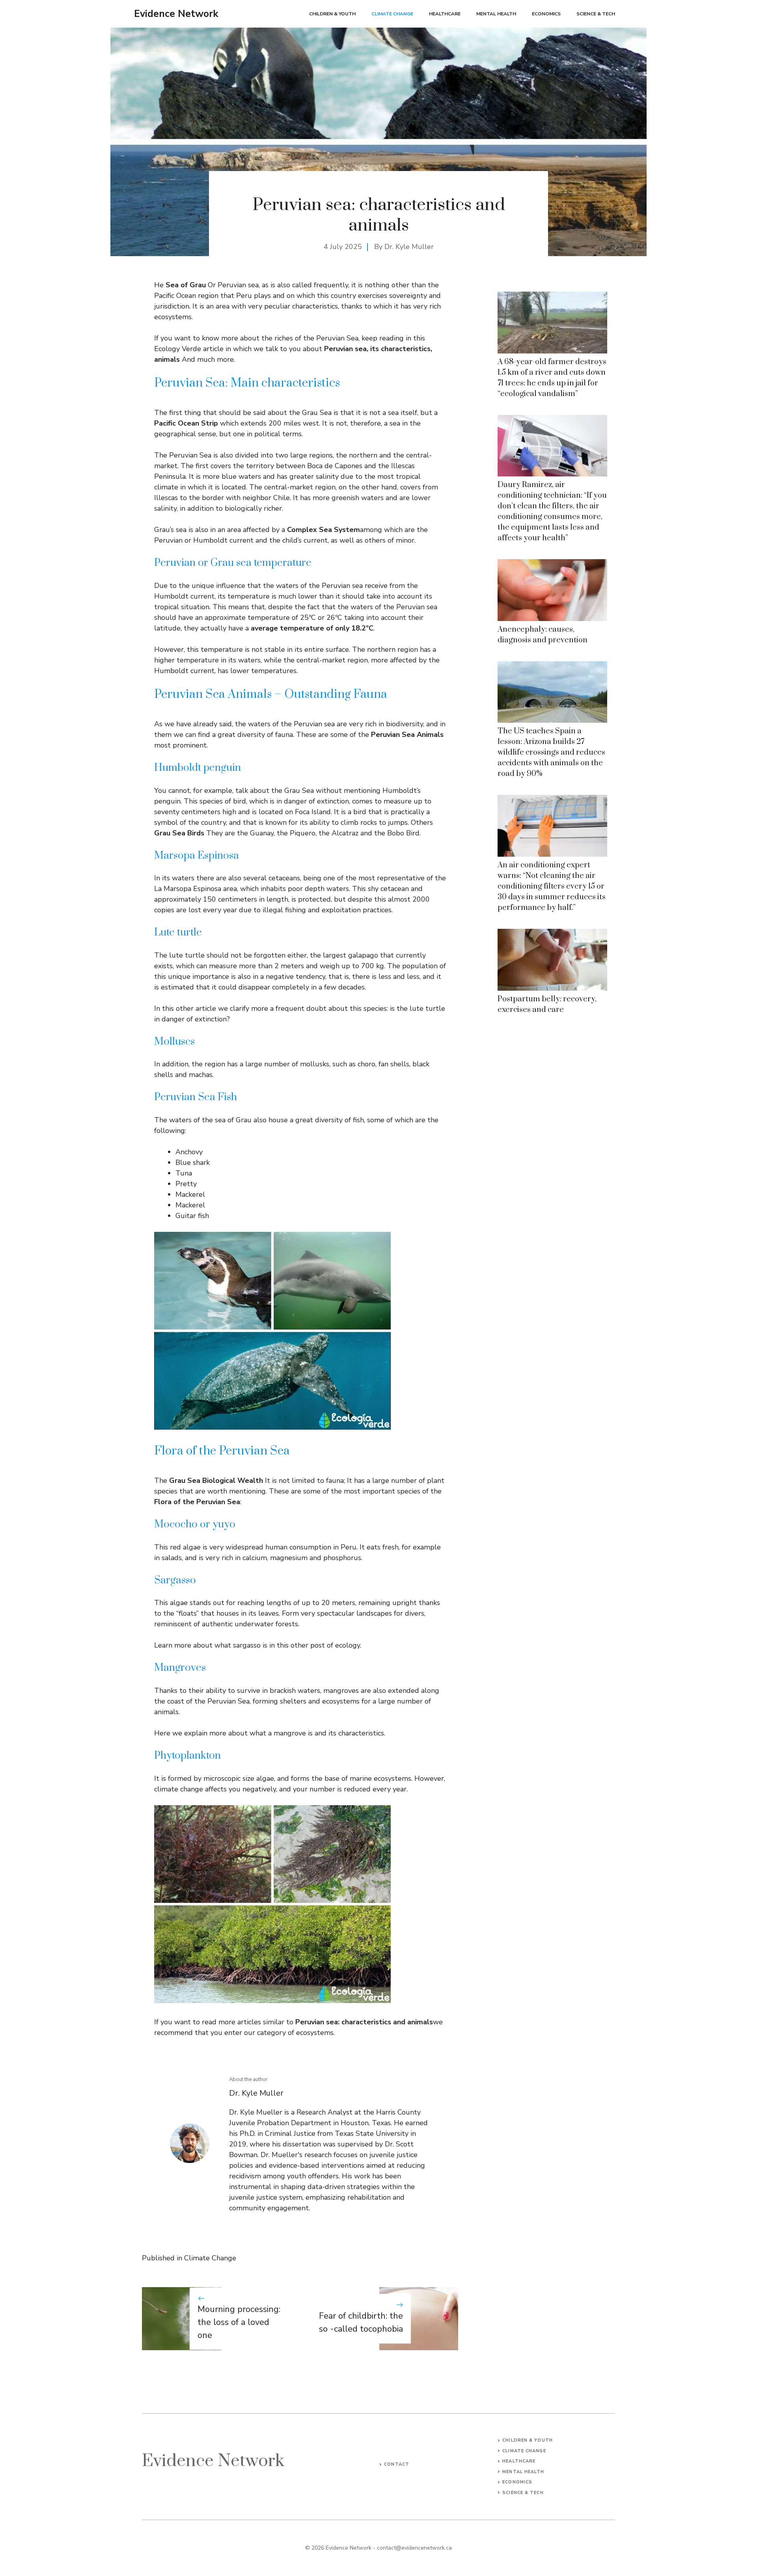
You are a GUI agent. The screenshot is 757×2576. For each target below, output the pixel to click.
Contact (397, 2464)
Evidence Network (176, 14)
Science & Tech (596, 14)
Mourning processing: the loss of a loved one (239, 2322)
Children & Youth (332, 14)
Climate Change (392, 14)
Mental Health (496, 14)
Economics (546, 14)
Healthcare (445, 14)
